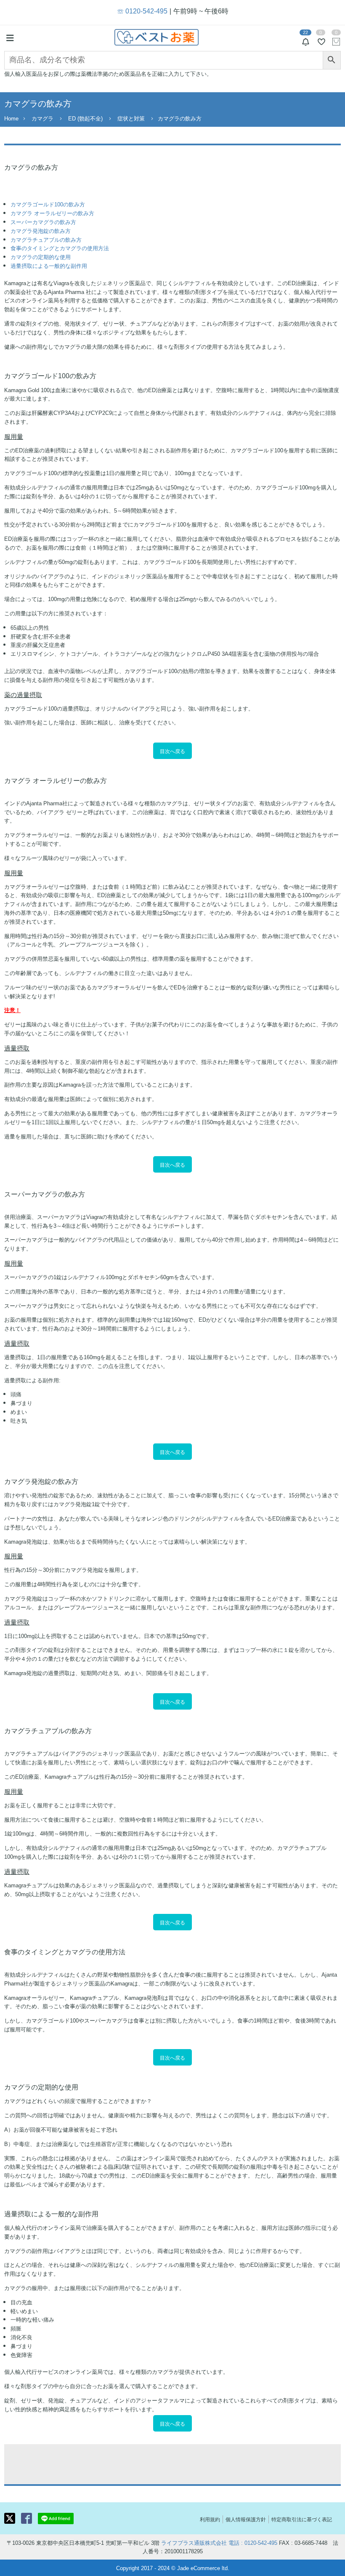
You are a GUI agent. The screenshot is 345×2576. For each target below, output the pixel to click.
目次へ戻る (172, 751)
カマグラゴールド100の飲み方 (48, 204)
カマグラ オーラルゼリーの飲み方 (52, 213)
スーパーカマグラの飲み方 (43, 222)
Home (11, 118)
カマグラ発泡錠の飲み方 (41, 231)
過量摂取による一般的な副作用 (49, 266)
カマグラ (42, 118)
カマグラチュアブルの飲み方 (46, 239)
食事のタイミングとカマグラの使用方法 (60, 248)
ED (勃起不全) (85, 118)
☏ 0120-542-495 (142, 11)
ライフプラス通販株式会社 (194, 2543)
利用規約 (210, 2519)
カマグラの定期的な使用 (41, 257)
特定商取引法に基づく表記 (302, 2519)
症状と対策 (131, 118)
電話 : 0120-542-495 (253, 2543)
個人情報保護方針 (246, 2519)
